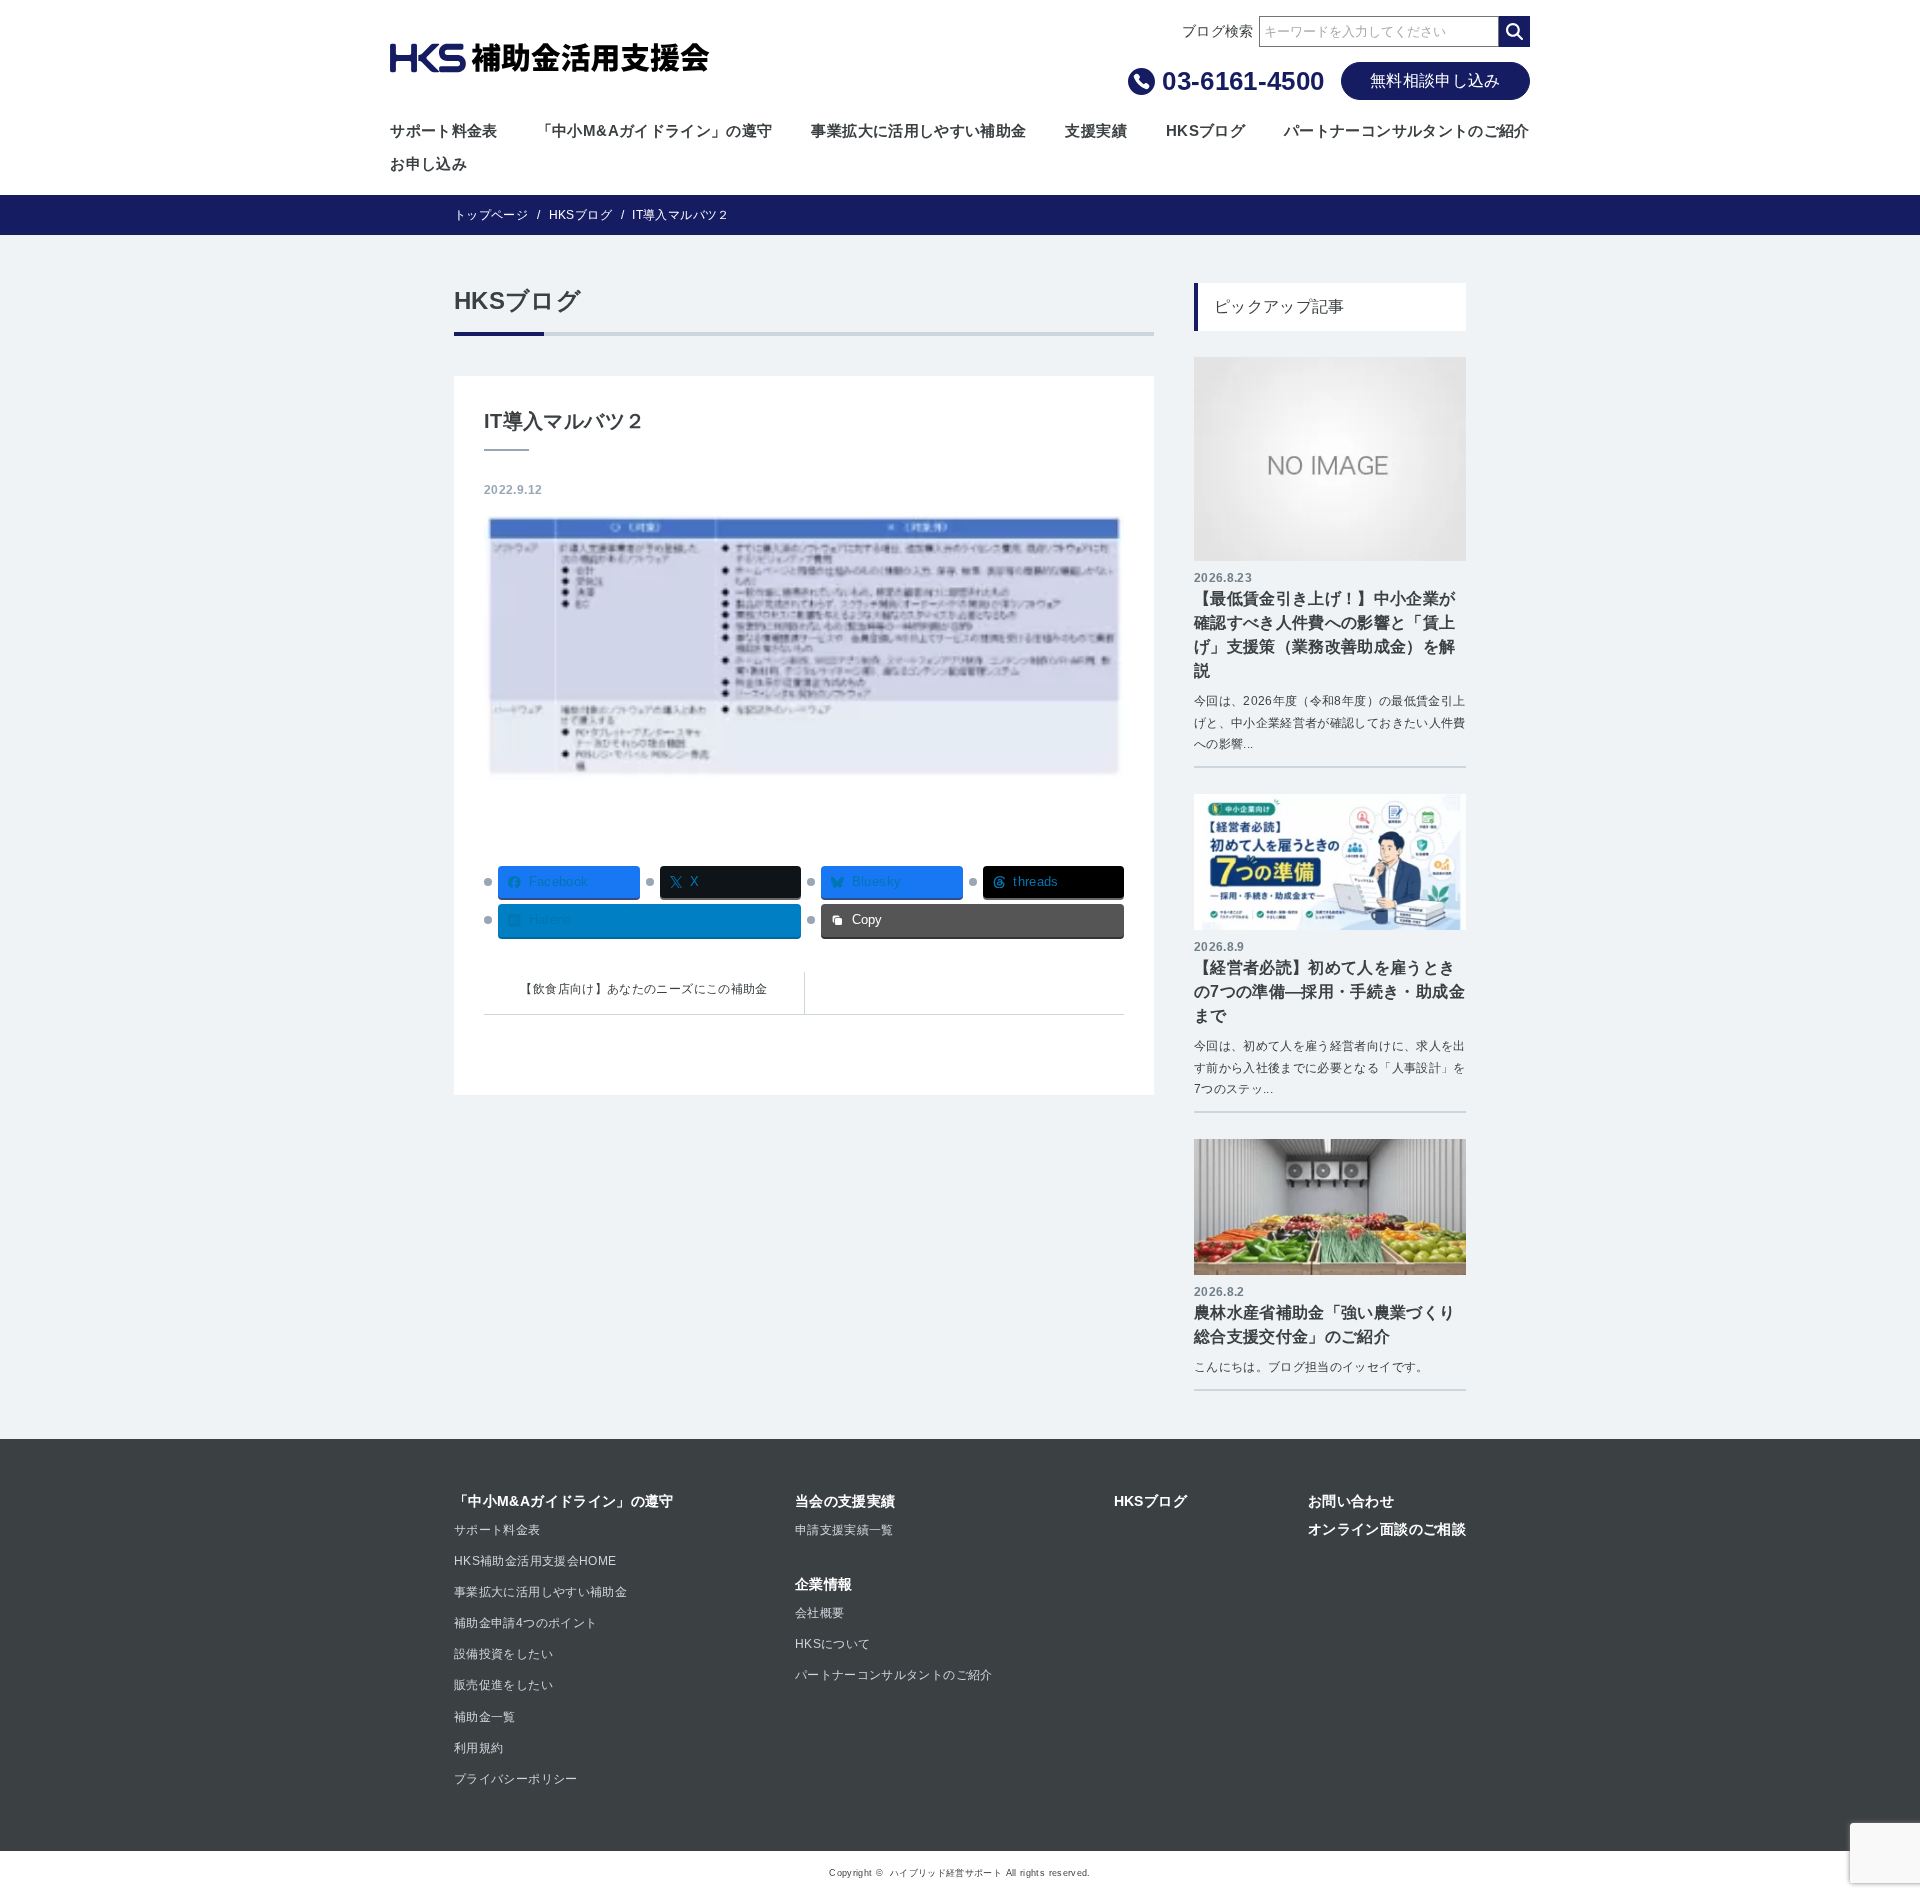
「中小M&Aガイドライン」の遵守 (655, 130)
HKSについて (833, 1644)
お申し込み (428, 163)
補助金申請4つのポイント (525, 1623)
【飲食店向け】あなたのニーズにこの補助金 (643, 989)
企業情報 (823, 1584)
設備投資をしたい (503, 1654)
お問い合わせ (1351, 1501)
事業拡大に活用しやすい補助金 (918, 130)
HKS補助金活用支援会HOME (535, 1561)
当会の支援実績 (845, 1501)
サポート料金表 (444, 130)
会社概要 (819, 1613)
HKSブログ (1205, 130)
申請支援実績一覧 (844, 1530)
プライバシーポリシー (516, 1779)
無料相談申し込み (1435, 80)
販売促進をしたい (503, 1685)
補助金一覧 (485, 1717)
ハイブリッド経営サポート (946, 1873)
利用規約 (478, 1748)
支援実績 (1095, 130)
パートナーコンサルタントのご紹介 (1407, 130)
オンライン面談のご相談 (1387, 1529)
